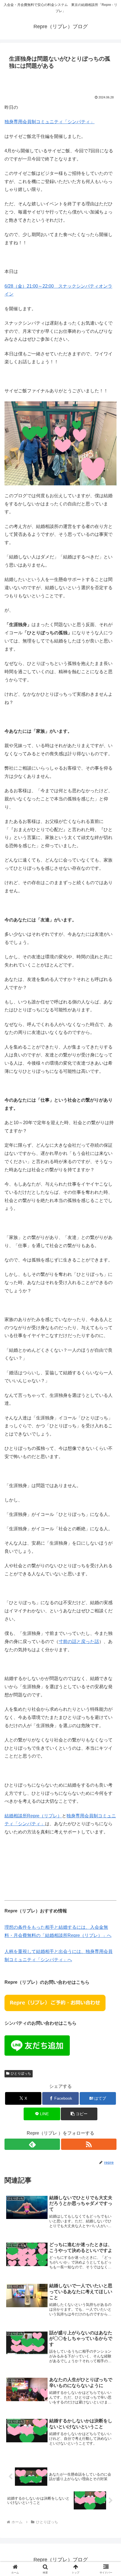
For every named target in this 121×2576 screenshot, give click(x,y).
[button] (79, 2114)
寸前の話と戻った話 (79, 1642)
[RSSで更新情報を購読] (89, 2144)
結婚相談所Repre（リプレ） (33, 1816)
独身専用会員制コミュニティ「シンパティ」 (50, 122)
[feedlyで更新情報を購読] (32, 2144)
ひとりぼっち (21, 2073)
